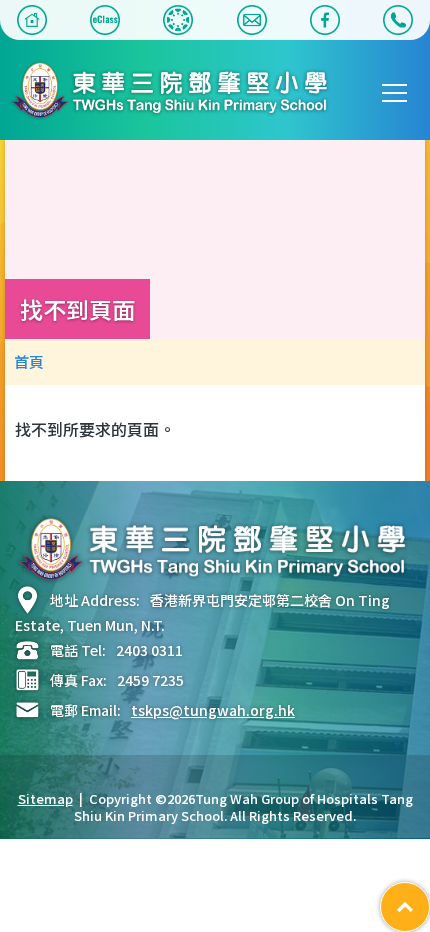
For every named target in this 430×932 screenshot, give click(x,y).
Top (429, 897)
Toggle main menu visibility (395, 92)
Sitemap (45, 798)
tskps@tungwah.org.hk (213, 710)
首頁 (29, 361)
